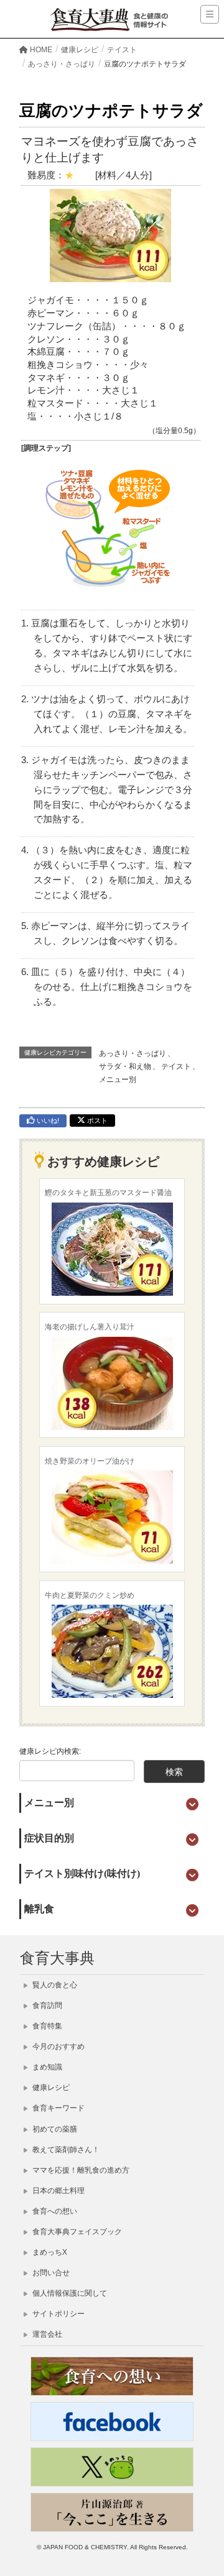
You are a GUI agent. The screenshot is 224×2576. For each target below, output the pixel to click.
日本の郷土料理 (58, 2191)
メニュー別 (118, 1079)
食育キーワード (58, 2108)
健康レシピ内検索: (50, 1751)
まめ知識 (46, 2067)
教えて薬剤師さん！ (65, 2150)
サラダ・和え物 (125, 1066)
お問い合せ (50, 2273)
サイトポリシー (58, 2314)
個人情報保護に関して (69, 2293)
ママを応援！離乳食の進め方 (80, 2170)
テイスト (176, 1066)
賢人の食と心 (54, 1985)
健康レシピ (50, 2088)
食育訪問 (46, 2005)
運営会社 (46, 2334)
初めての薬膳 (54, 2129)
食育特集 (46, 2026)
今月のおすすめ (58, 2047)
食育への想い (54, 2211)
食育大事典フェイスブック (76, 2232)
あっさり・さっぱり (133, 1053)
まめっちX (49, 2252)
